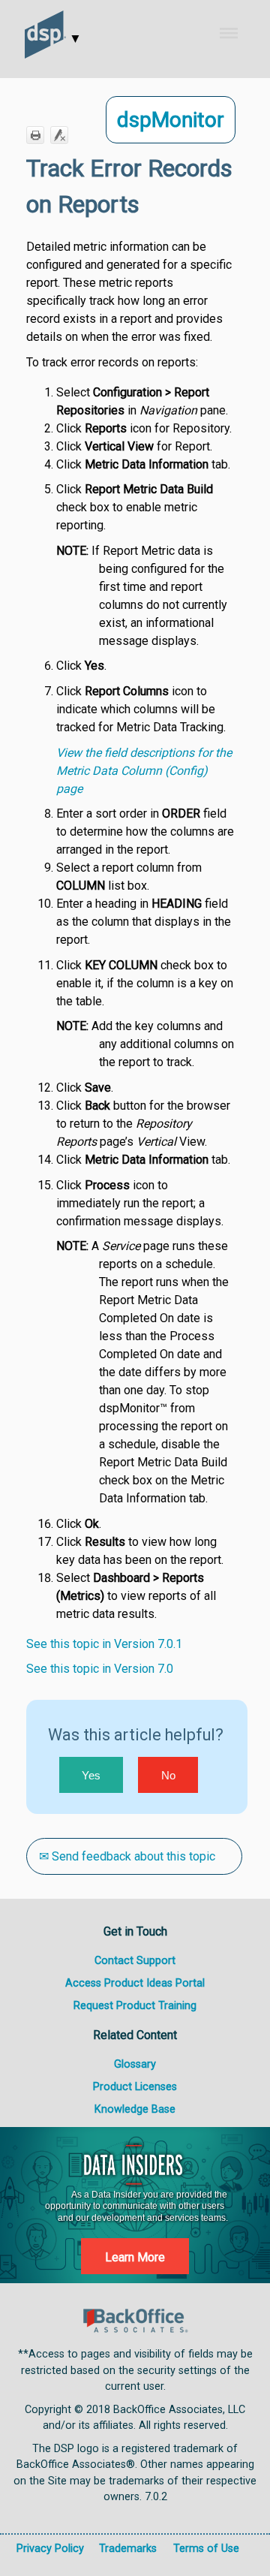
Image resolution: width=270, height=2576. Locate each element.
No (168, 1775)
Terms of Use (206, 2549)
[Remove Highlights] (59, 135)
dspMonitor (171, 120)
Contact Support (135, 1961)
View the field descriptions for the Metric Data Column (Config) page (144, 771)
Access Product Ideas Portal (135, 1983)
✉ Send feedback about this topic (127, 1856)
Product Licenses (135, 2087)
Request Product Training (135, 2006)
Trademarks (128, 2549)
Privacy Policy (50, 2549)
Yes (91, 1775)
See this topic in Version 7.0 (100, 1669)
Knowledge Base (135, 2109)
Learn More (135, 2257)
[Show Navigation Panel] (239, 33)
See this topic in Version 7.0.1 (104, 1644)
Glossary (135, 2064)
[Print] (35, 135)
